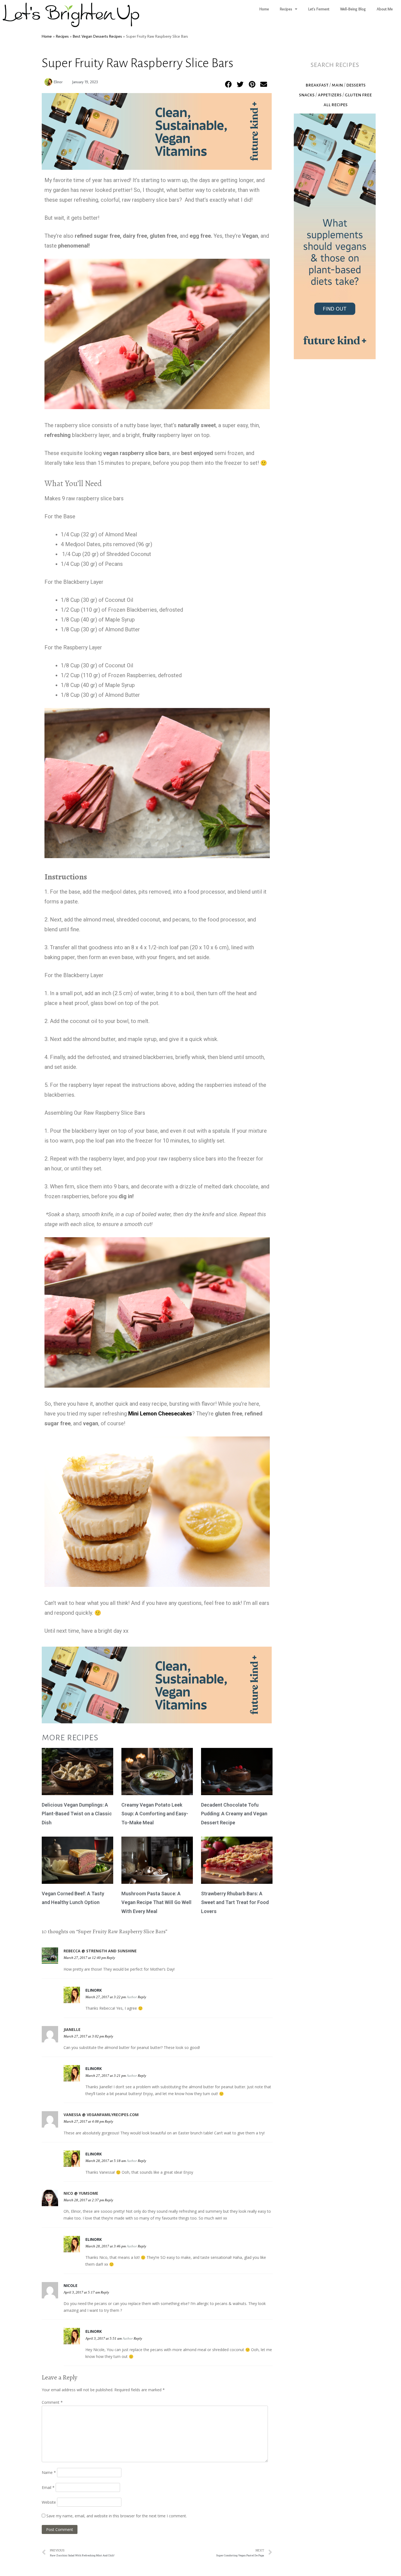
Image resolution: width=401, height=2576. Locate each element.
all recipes (336, 105)
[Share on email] (264, 84)
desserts (356, 85)
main (337, 85)
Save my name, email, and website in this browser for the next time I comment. (117, 2516)
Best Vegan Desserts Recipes (97, 36)
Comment (52, 2402)
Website (49, 2502)
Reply (111, 1958)
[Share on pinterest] (252, 84)
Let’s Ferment (319, 9)
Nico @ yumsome (81, 2193)
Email (48, 2487)
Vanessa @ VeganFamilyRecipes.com (101, 2115)
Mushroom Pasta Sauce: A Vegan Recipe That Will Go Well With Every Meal (156, 1902)
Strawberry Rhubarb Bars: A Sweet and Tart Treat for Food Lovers (235, 1902)
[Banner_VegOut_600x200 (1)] (335, 358)
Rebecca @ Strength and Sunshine (100, 1951)
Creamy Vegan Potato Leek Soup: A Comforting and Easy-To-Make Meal (155, 1814)
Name (49, 2472)
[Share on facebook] (229, 84)
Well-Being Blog (353, 9)
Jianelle (72, 2029)
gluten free (358, 95)
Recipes (286, 9)
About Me (385, 9)
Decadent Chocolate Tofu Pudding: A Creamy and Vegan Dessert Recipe (234, 1814)
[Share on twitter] (240, 84)
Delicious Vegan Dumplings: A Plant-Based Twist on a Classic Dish (77, 1814)
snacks (307, 95)
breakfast (317, 85)
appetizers (330, 95)
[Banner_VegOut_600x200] (157, 168)
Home (264, 9)
